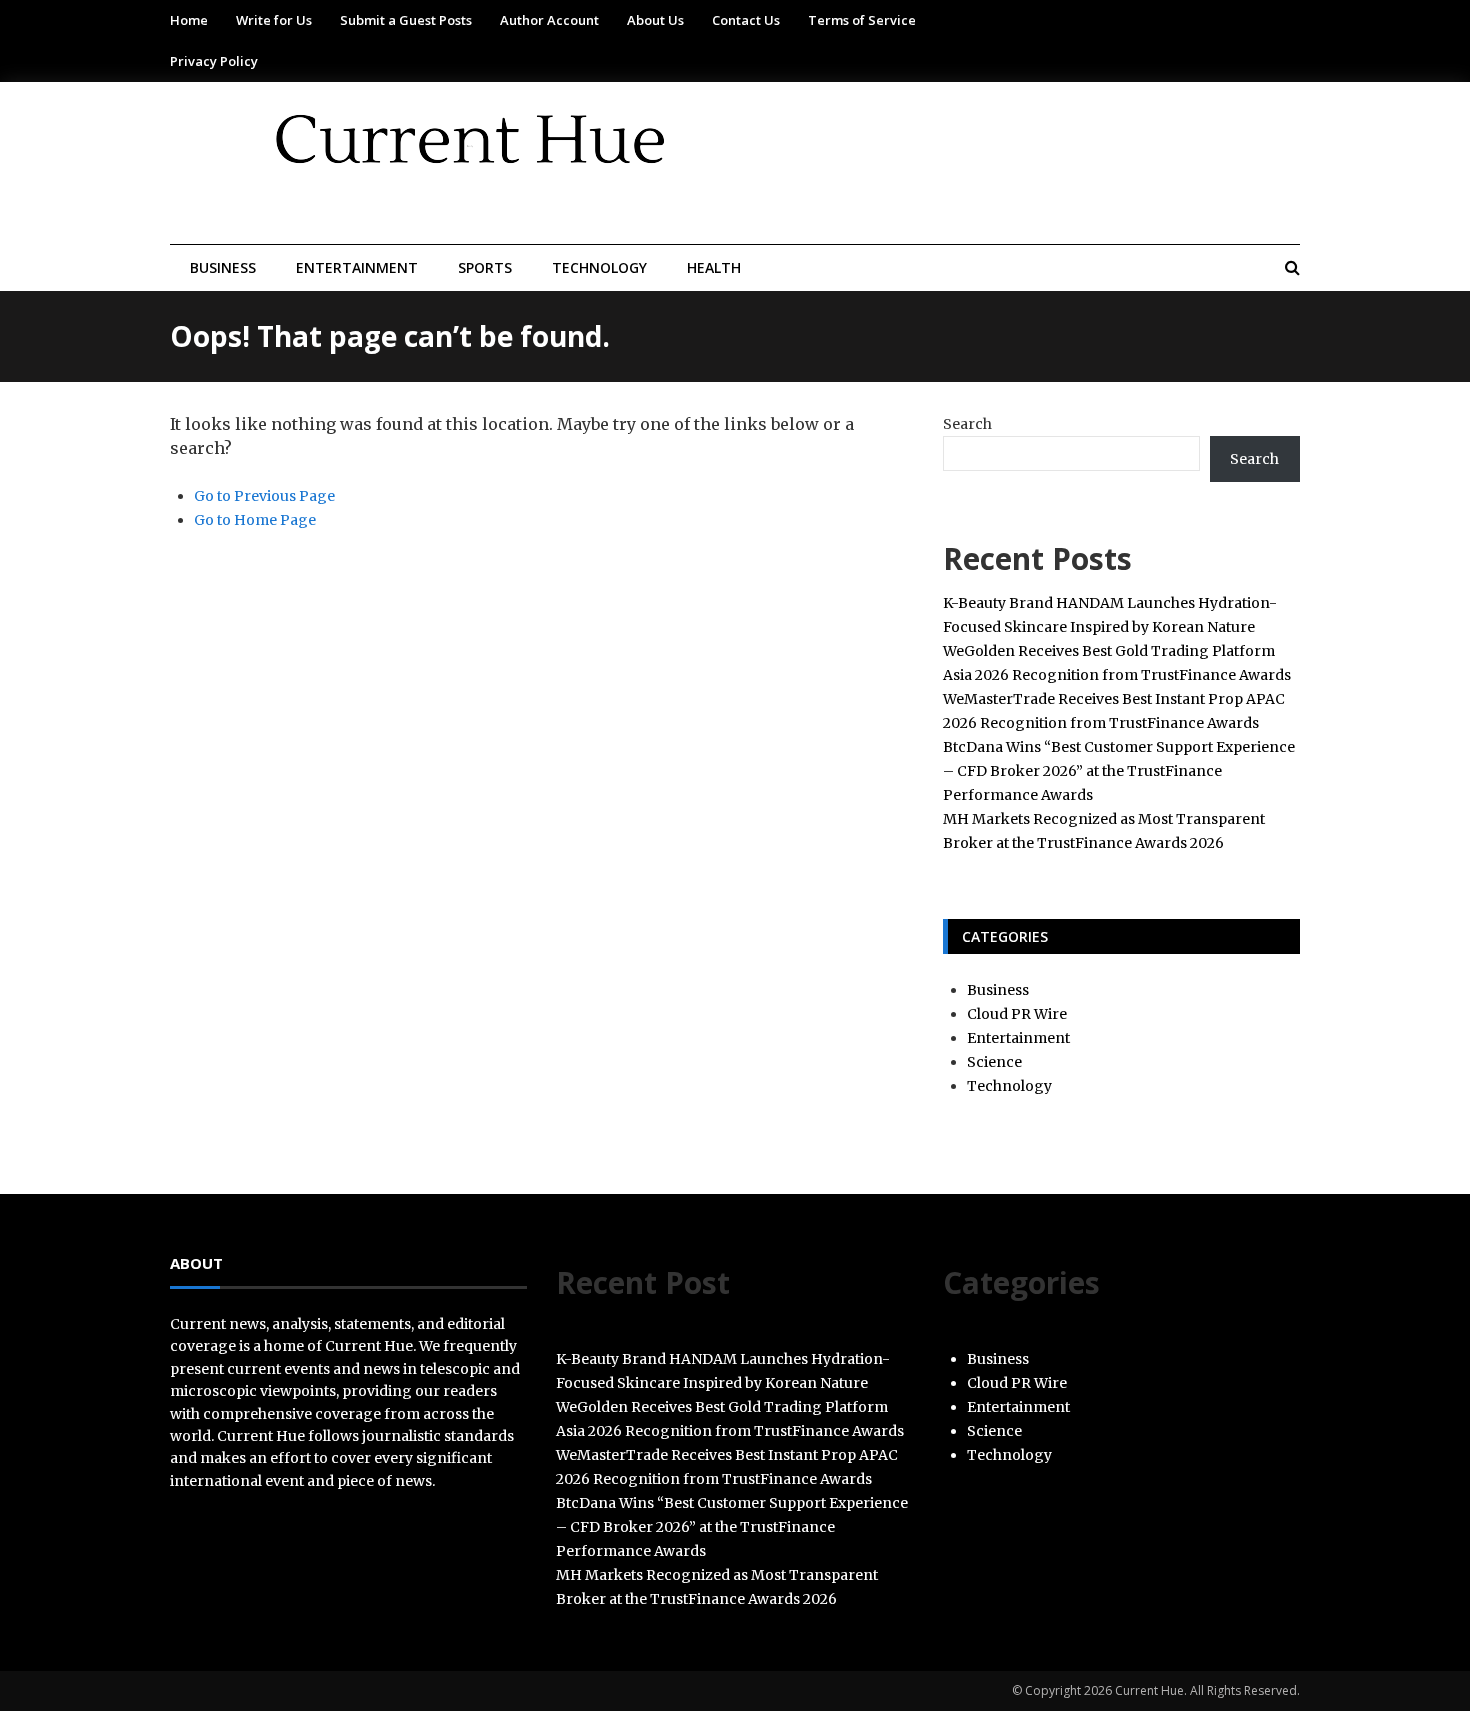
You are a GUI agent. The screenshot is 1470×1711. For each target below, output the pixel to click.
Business (223, 267)
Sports (485, 267)
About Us (655, 20)
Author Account (549, 20)
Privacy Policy (214, 61)
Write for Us (274, 20)
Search (967, 424)
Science (994, 1062)
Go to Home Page (255, 520)
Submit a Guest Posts (406, 20)
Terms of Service (862, 20)
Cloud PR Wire (1017, 1014)
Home (189, 20)
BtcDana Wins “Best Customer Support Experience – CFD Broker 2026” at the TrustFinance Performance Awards (1119, 771)
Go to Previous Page (264, 496)
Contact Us (746, 20)
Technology (599, 267)
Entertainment (357, 267)
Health (714, 267)
